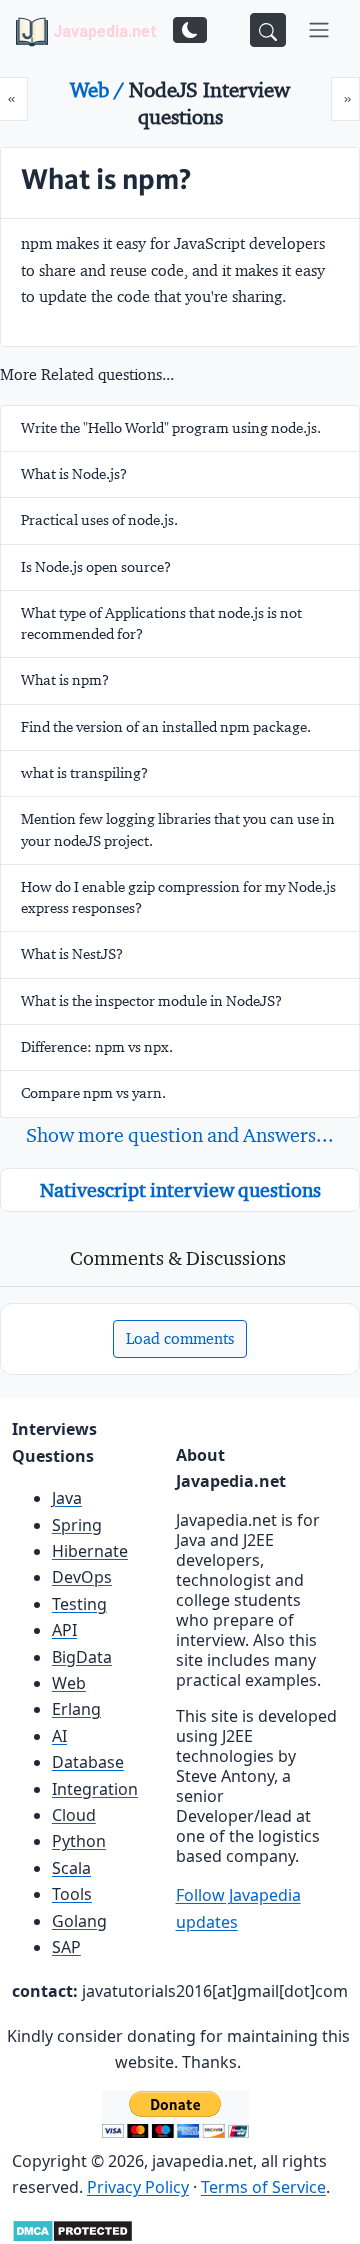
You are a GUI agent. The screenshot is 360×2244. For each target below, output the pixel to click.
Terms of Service (263, 2187)
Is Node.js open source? (96, 567)
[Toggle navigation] (319, 30)
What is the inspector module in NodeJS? (151, 1001)
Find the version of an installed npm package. (166, 727)
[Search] (268, 30)
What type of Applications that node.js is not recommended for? (161, 623)
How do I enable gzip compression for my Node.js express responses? (178, 897)
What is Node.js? (74, 474)
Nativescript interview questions (180, 1190)
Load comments (180, 1338)
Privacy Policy (138, 2187)
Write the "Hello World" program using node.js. (171, 428)
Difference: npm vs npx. (97, 1047)
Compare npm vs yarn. (93, 1093)
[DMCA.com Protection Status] (72, 2230)
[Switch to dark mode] (190, 30)
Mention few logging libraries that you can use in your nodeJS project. (178, 829)
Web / (99, 90)
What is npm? (65, 680)
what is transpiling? (84, 773)
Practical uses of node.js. (99, 520)
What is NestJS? (72, 954)
